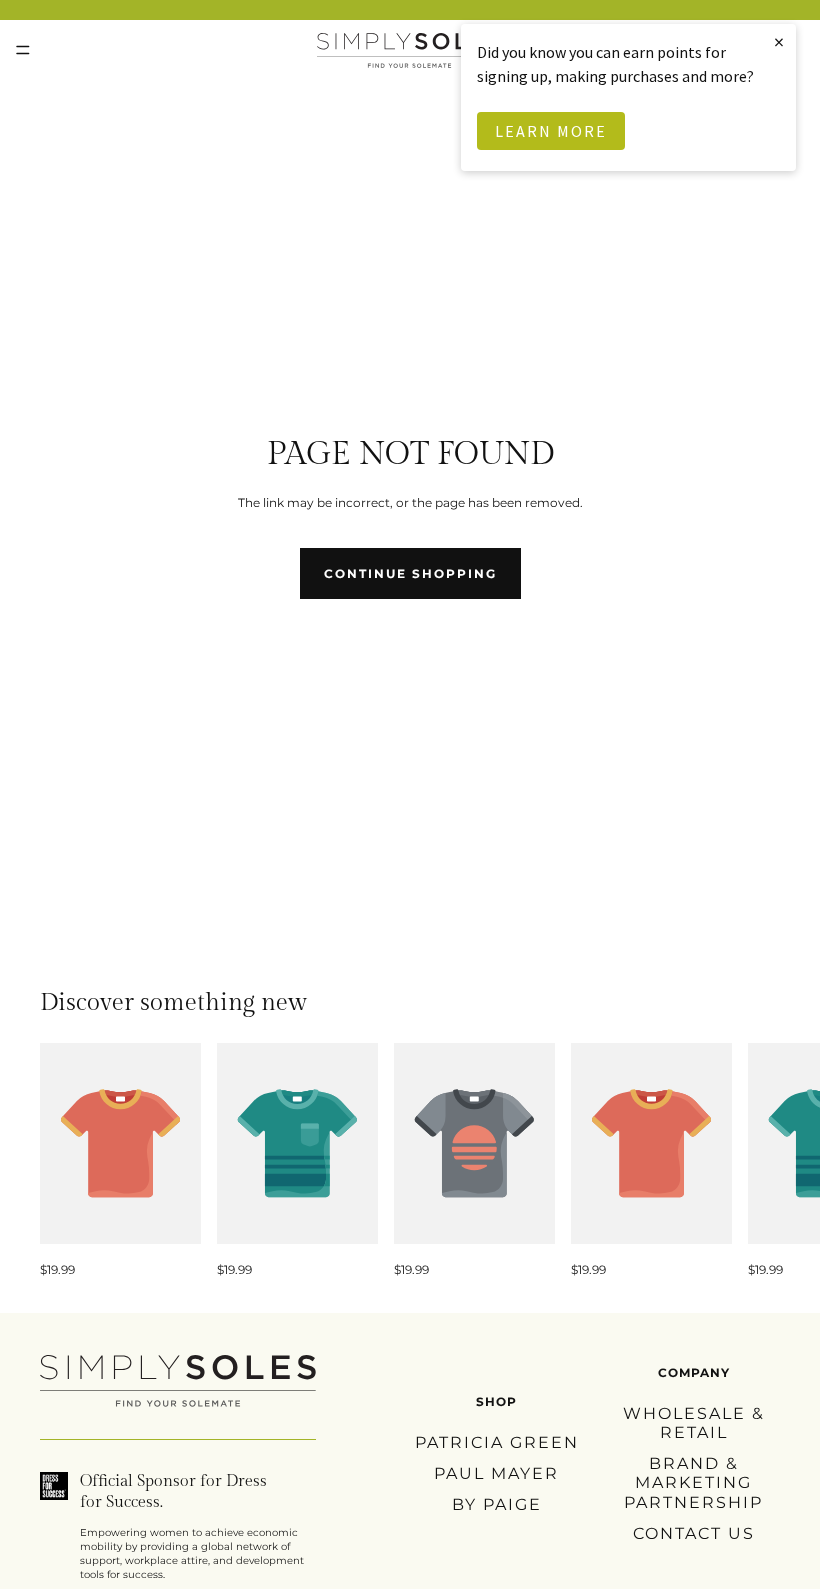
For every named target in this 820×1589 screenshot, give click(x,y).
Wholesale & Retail (694, 1423)
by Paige (497, 1504)
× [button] (780, 41)
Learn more (551, 131)
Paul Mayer (496, 1473)
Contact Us (694, 1532)
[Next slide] (758, 1161)
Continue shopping (410, 573)
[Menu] (23, 50)
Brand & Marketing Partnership (693, 1482)
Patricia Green (497, 1441)
